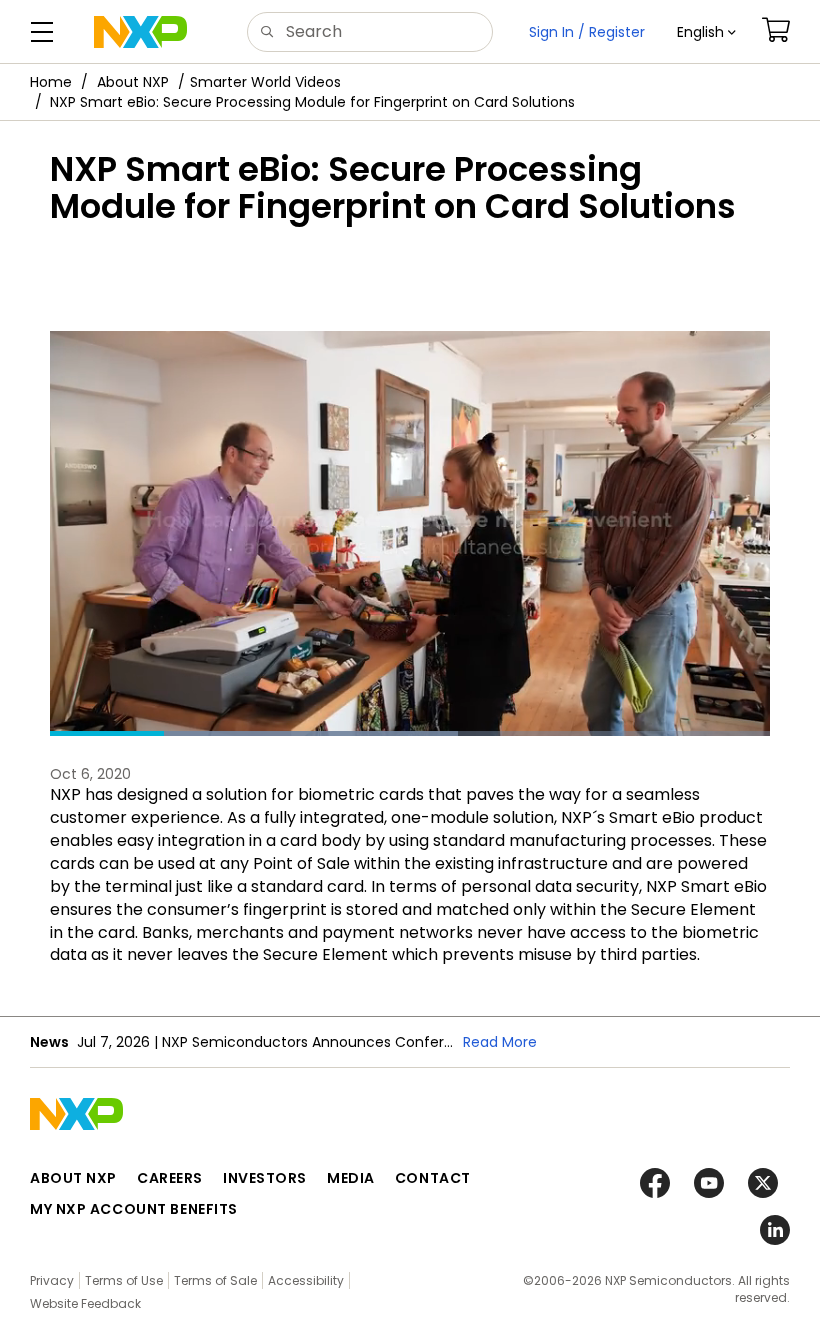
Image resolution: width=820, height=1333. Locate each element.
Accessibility (306, 1280)
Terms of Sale (215, 1280)
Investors (265, 1178)
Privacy (52, 1280)
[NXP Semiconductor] (140, 32)
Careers (170, 1178)
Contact (433, 1178)
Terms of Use (124, 1280)
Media (351, 1178)
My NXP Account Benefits (134, 1209)
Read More (500, 1042)
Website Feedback (85, 1303)
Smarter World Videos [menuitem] (265, 82)
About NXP (133, 82)
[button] (706, 32)
